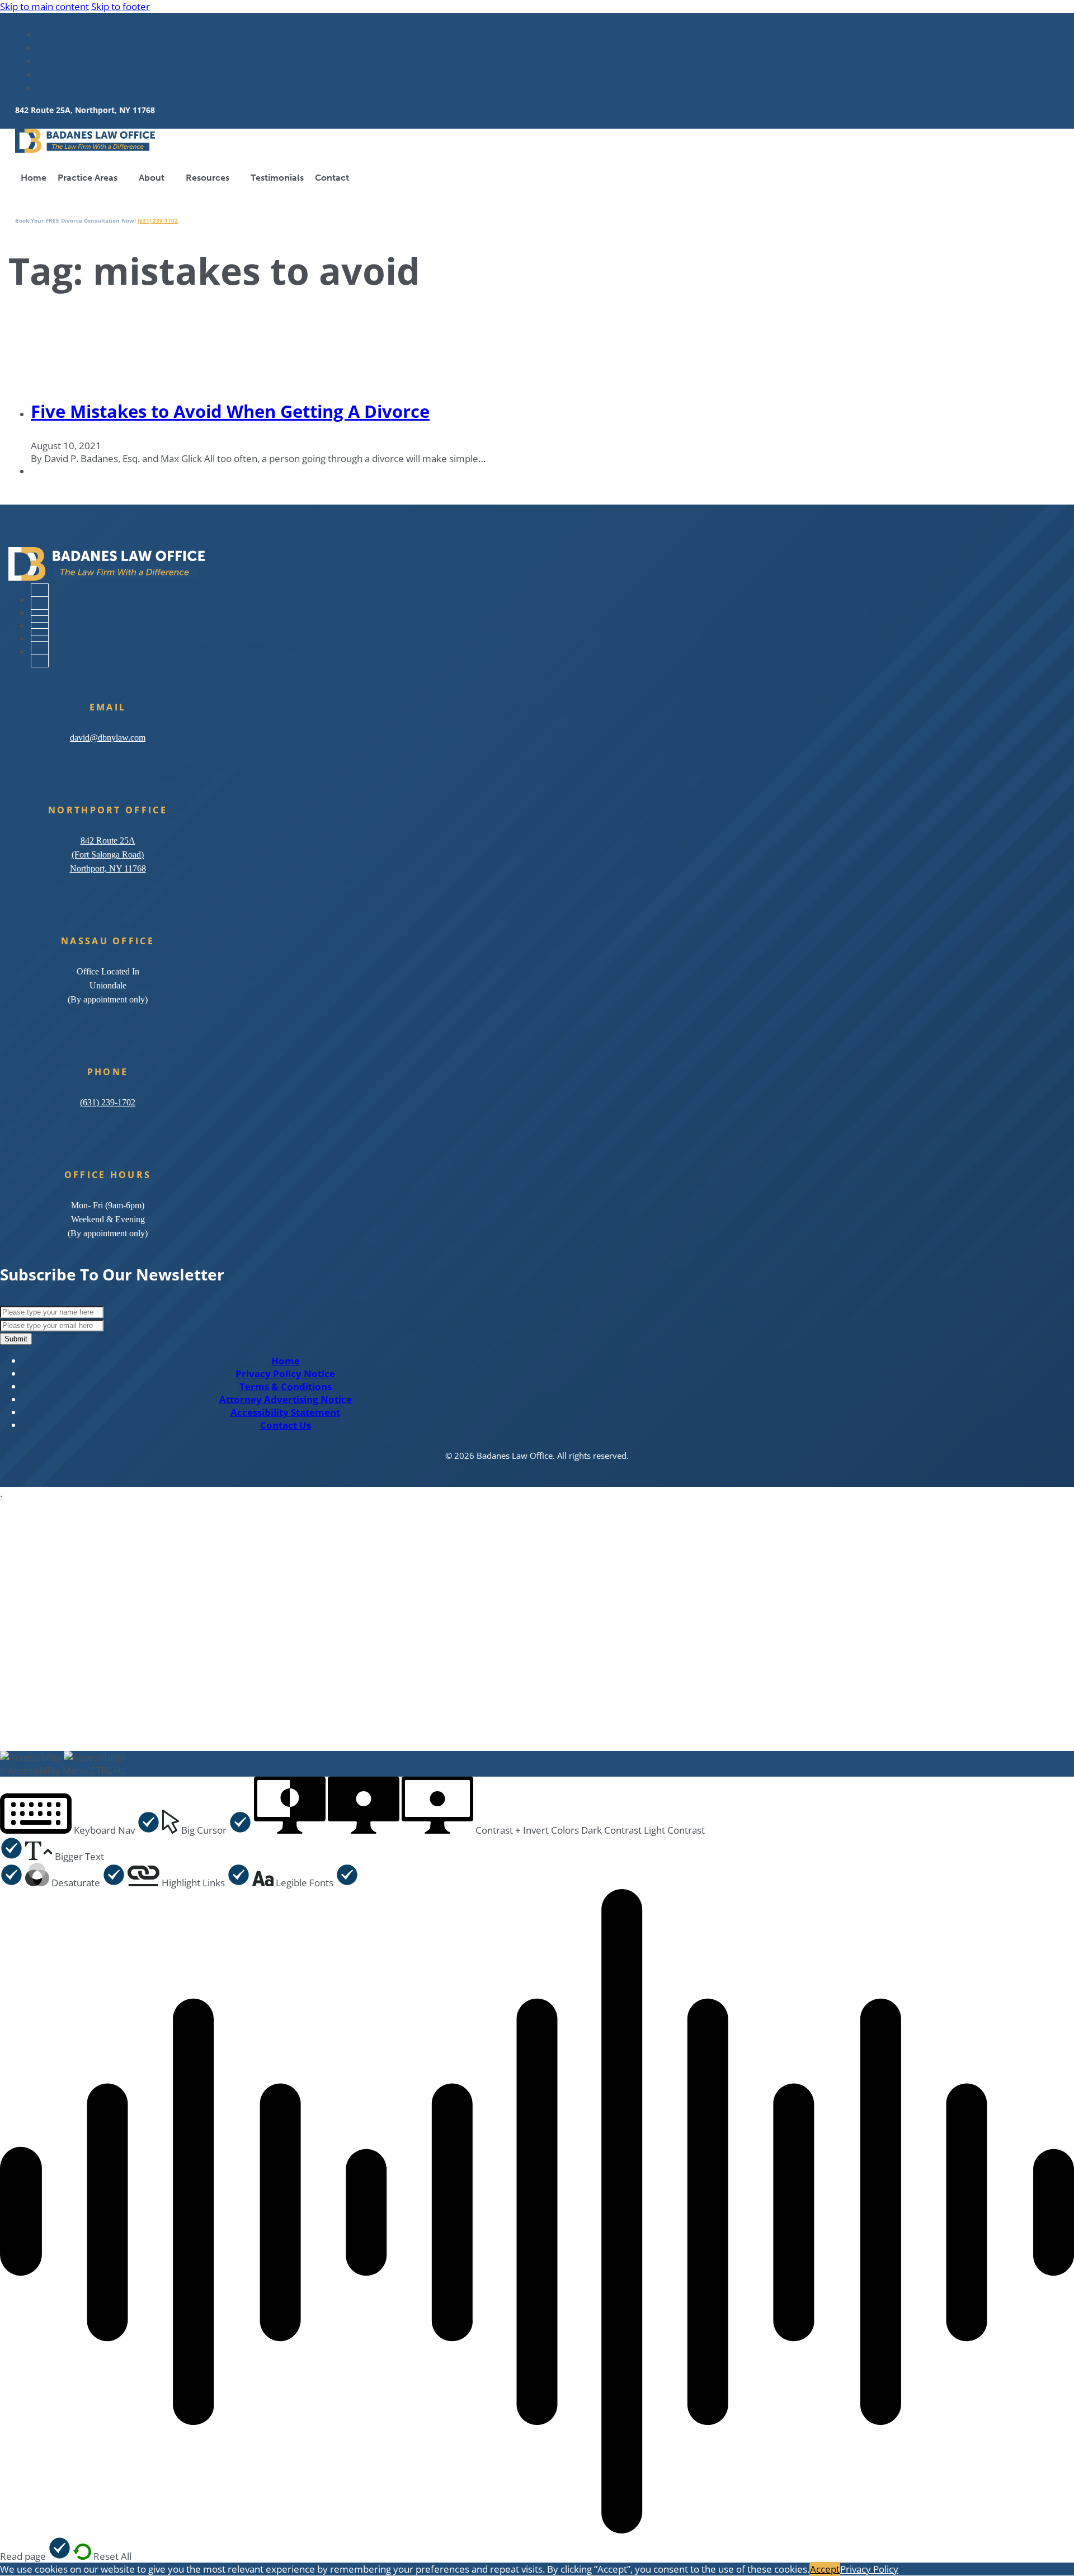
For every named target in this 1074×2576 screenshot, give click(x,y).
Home (34, 178)
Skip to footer (121, 6)
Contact (332, 178)
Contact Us (286, 1425)
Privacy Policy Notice (285, 1374)
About (152, 178)
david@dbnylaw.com (108, 738)
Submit (16, 1339)
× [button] (3, 1770)
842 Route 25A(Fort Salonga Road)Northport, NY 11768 (108, 854)
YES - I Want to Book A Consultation (140, 1724)
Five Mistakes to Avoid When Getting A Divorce (230, 411)
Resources (208, 178)
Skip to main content (44, 6)
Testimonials (277, 178)
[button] (80, 1830)
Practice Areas (88, 178)
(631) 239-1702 (158, 220)
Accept (825, 2569)
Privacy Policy (869, 2569)
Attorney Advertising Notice (286, 1399)
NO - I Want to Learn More (346, 1724)
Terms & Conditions (286, 1386)
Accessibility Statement (285, 1412)
